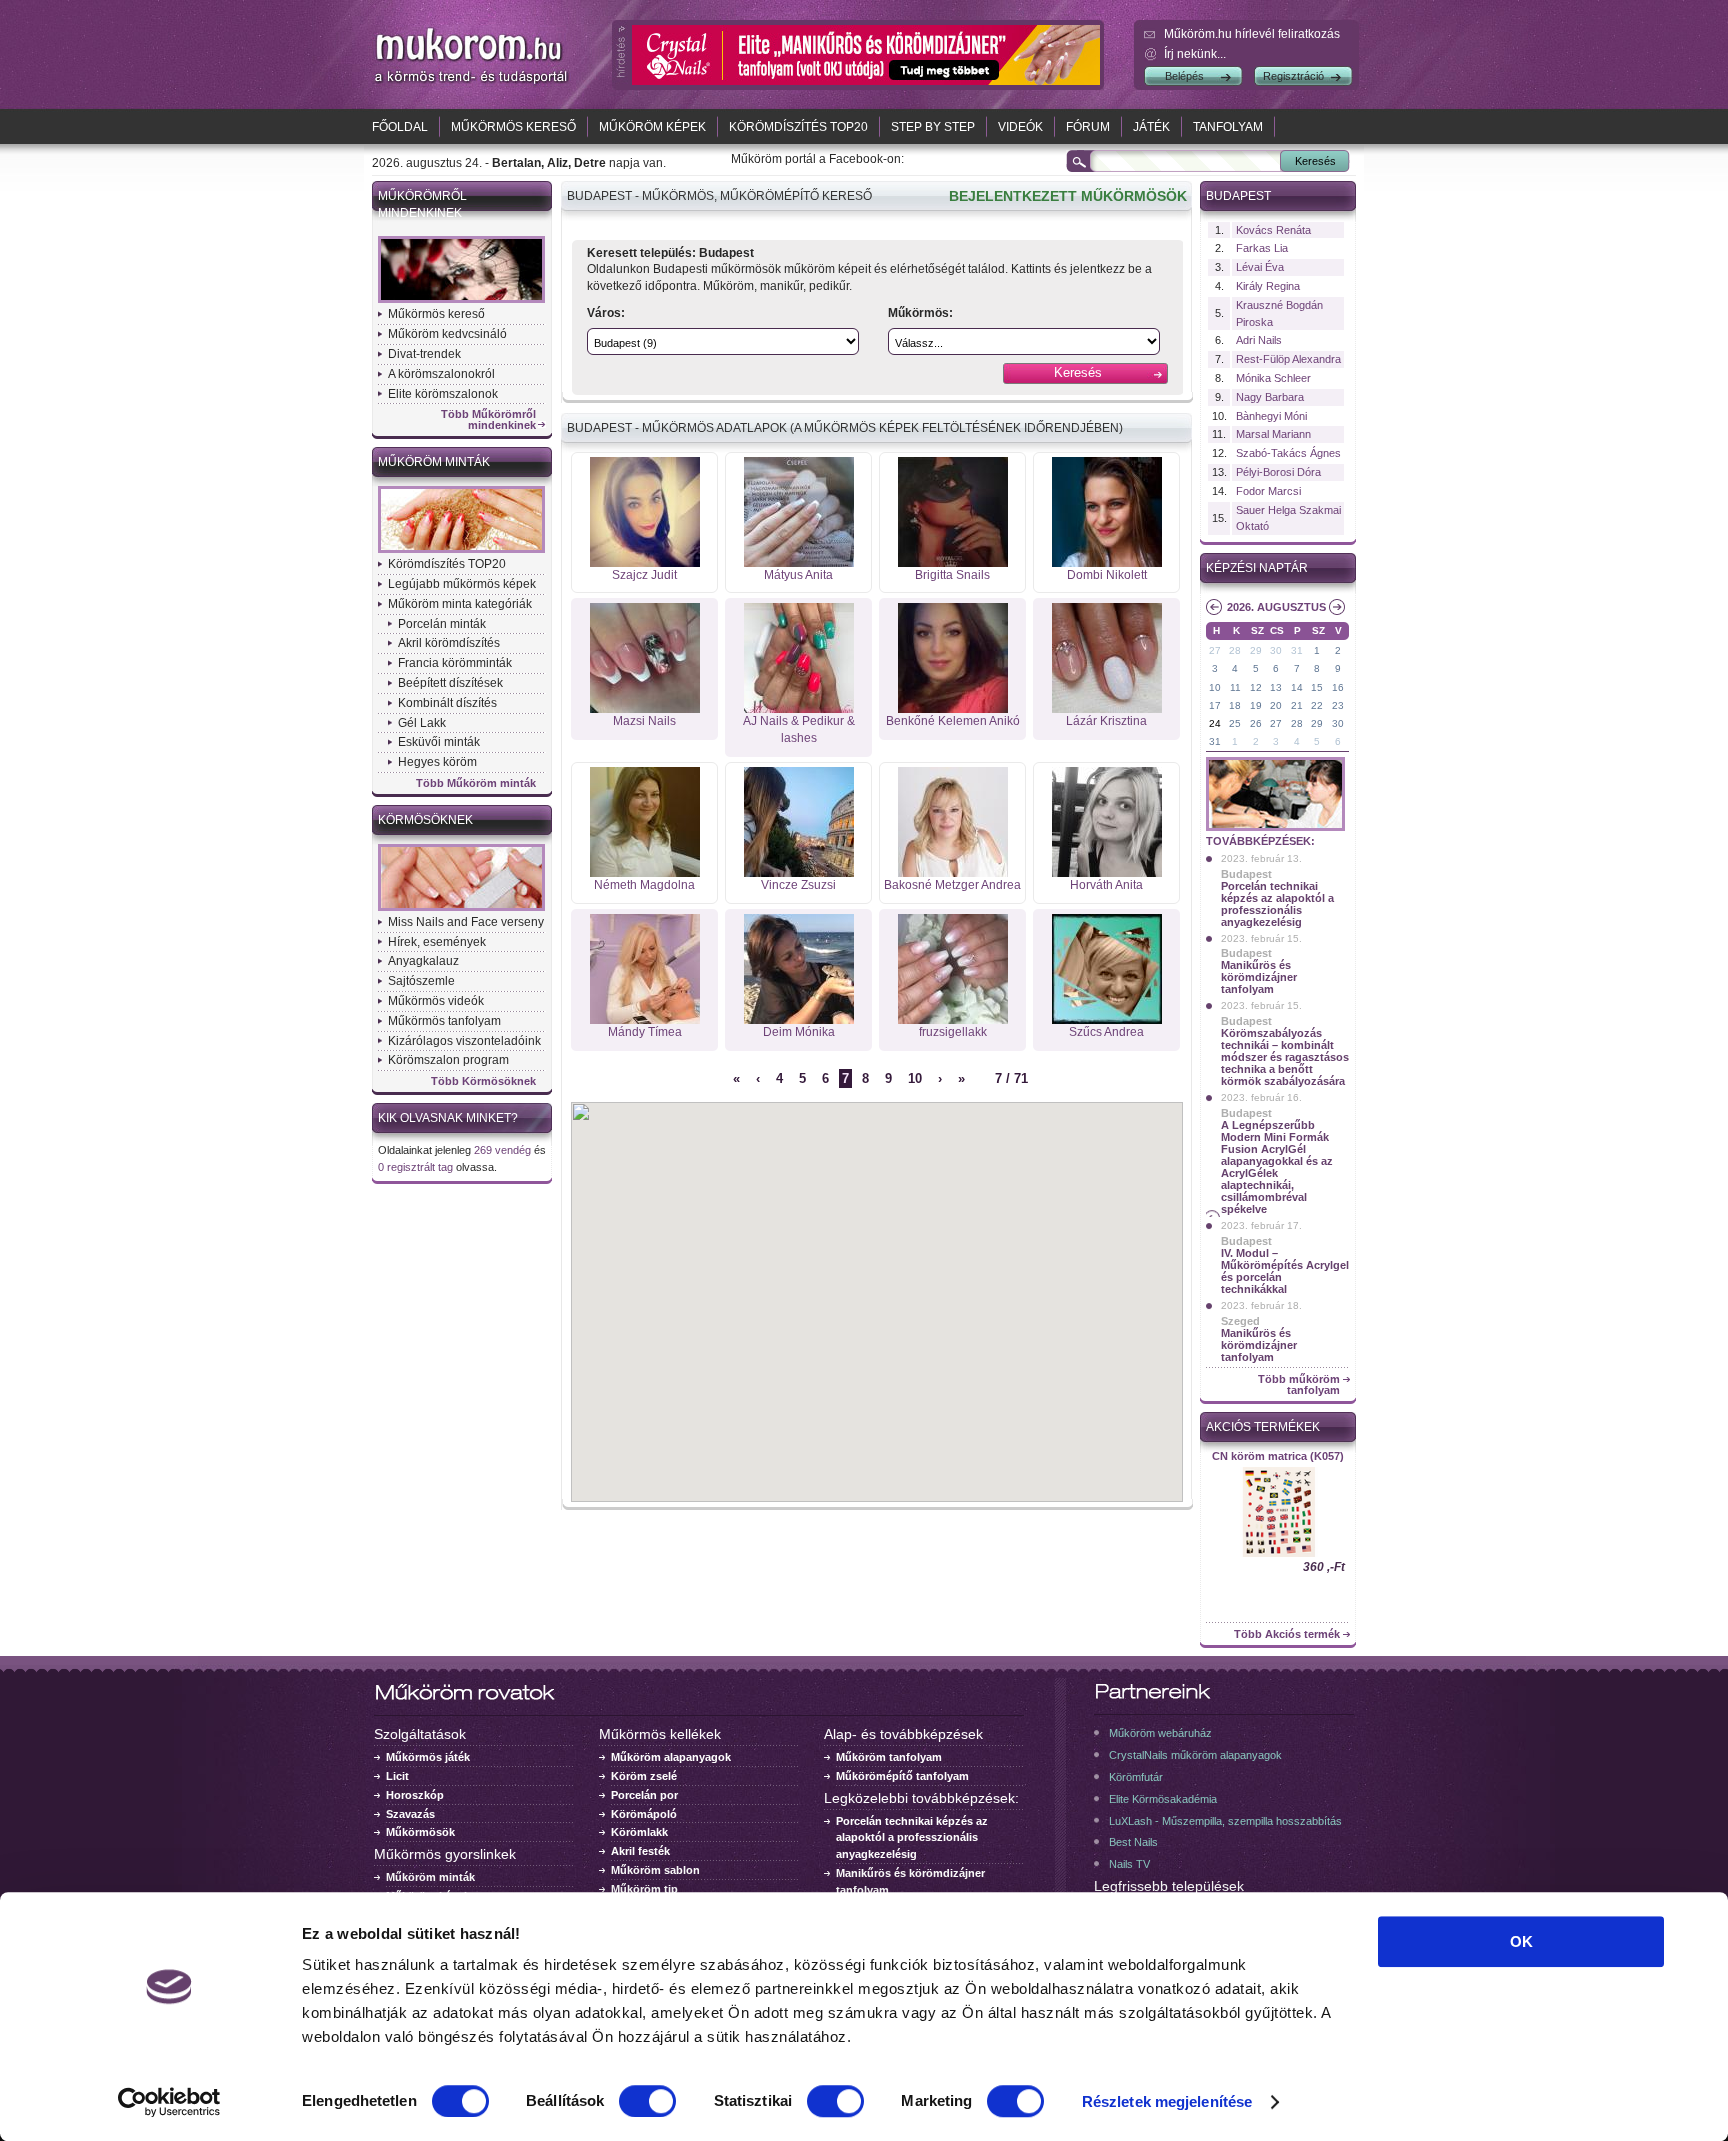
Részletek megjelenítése (1167, 2101)
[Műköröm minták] (461, 551)
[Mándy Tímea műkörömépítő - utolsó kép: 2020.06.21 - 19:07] (645, 1020)
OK (1521, 1941)
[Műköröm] (472, 83)
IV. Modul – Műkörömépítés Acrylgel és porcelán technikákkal (1285, 1271)
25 (1235, 723)
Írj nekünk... (1195, 54)
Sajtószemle (421, 981)
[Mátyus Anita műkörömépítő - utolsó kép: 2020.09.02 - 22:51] (799, 563)
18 (1235, 705)
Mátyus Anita (798, 575)
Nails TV (1129, 1864)
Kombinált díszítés (447, 703)
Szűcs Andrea (1106, 1032)
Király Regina (1268, 286)
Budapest (1238, 196)
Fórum (1088, 127)
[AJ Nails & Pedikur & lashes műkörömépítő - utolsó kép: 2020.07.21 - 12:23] (799, 709)
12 (1256, 687)
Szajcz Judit (644, 575)
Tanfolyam (1228, 127)
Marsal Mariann (1273, 434)
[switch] (647, 2101)
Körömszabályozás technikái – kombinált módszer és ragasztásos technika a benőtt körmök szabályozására (1285, 1057)
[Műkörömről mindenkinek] (461, 301)
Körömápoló (644, 1814)
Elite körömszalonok (443, 394)
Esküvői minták (439, 742)
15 (1317, 687)
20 (1276, 705)
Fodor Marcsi (1268, 491)
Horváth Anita (1106, 885)
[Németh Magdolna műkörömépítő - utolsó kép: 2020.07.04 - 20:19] (645, 873)
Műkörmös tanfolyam (444, 1021)
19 (1256, 705)
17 (1215, 705)
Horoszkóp (415, 1795)
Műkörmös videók (436, 1001)
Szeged (1240, 1321)
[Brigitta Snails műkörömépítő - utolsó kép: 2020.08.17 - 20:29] (953, 563)
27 (1215, 650)
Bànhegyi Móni (1271, 416)
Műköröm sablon (655, 1870)
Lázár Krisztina (1106, 721)
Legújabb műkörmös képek (462, 584)
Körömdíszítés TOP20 (798, 127)
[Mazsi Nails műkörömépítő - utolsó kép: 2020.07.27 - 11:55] (645, 709)
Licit (397, 1776)
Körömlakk (639, 1832)
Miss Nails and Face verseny (466, 922)
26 (1256, 723)
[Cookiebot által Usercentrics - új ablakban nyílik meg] (169, 2102)
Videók (1020, 127)
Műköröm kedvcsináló (447, 334)
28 (1235, 650)
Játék (1151, 127)
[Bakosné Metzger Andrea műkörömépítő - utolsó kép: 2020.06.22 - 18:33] (953, 873)
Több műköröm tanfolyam (1299, 1385)
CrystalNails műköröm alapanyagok (1195, 1755)
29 (1256, 650)
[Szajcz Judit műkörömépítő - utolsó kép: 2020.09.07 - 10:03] (645, 563)
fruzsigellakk (953, 1032)
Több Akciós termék (1287, 1634)
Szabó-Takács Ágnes (1288, 453)
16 (1338, 687)
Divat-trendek (424, 354)
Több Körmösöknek (483, 1081)
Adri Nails (1259, 340)
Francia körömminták (455, 663)
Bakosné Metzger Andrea (952, 885)
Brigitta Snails (952, 575)
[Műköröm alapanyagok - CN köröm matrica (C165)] (1278, 1555)
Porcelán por (644, 1795)
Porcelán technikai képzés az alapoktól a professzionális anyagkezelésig (1277, 904)
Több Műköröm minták (476, 783)
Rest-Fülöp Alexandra (1288, 359)
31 (1297, 650)
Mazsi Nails (644, 721)
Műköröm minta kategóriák (460, 604)
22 (1317, 705)
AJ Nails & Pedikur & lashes (799, 729)
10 (915, 1078)
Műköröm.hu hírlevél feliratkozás (1252, 34)
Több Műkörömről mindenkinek (488, 420)
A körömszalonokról (441, 374)
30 (1276, 650)
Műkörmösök (420, 1832)
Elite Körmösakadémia (1163, 1799)
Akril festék (640, 1851)
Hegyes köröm (437, 762)
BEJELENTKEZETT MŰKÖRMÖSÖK (1068, 196)
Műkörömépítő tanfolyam (902, 1776)
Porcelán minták (442, 624)
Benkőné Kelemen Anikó (953, 721)
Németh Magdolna (644, 885)
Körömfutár (1136, 1777)
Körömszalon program (448, 1060)
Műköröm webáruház (1160, 1733)
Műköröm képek (652, 127)
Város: (606, 313)
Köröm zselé (644, 1776)
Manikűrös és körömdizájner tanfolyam (1259, 977)
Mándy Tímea (645, 1032)
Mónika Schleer (1273, 378)
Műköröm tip (644, 1889)
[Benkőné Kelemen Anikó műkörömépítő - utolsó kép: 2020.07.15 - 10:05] (953, 709)
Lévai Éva (1260, 267)
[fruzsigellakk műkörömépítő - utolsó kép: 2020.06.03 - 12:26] (953, 1020)
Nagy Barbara (1270, 397)
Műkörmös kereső (513, 127)
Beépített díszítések (450, 683)
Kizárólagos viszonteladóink (464, 1041)
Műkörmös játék (428, 1757)
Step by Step (933, 127)
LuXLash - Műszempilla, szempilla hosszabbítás (1225, 1821)
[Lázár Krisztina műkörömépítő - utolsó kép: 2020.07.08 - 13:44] (1107, 709)
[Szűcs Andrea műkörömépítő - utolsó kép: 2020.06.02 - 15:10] (1107, 1020)
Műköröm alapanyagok (671, 1757)
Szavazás (410, 1814)
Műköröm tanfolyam (889, 1757)
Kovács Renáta (1273, 230)
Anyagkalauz (423, 961)
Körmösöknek (425, 820)
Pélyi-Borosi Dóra (1278, 472)
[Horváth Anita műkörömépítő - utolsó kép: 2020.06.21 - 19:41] (1107, 873)
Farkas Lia (1262, 248)
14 (1297, 687)
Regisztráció (1293, 76)
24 (1215, 723)
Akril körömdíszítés (449, 643)
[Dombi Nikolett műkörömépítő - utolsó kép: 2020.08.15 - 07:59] (1107, 563)
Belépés (1184, 76)
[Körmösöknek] (461, 909)
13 (1276, 687)
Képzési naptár (1257, 568)
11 (1235, 687)
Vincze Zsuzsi (798, 885)
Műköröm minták (434, 462)
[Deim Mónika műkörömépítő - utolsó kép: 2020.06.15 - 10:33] (799, 1020)
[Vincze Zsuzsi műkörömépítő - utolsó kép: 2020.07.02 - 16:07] (799, 873)
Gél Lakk (422, 723)
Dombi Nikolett (1107, 575)
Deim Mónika (799, 1032)
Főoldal (400, 127)
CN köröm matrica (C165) (1278, 1456)
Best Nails (1133, 1842)
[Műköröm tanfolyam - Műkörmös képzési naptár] (1275, 829)
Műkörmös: (920, 313)
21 (1297, 705)
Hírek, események (437, 942)
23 (1338, 705)
